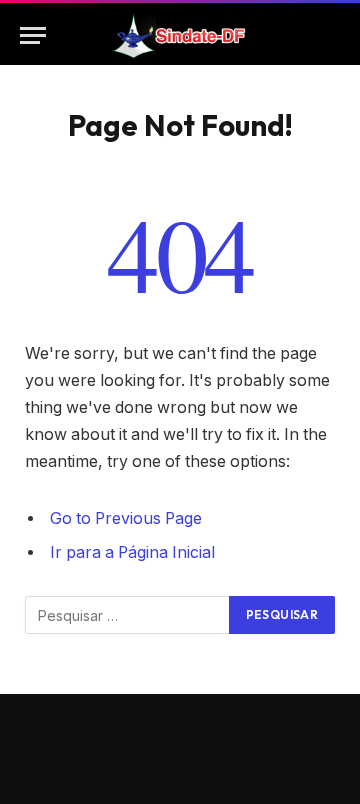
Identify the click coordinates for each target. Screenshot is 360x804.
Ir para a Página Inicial (132, 552)
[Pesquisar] (331, 35)
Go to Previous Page (126, 518)
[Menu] (33, 35)
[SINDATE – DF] (180, 35)
